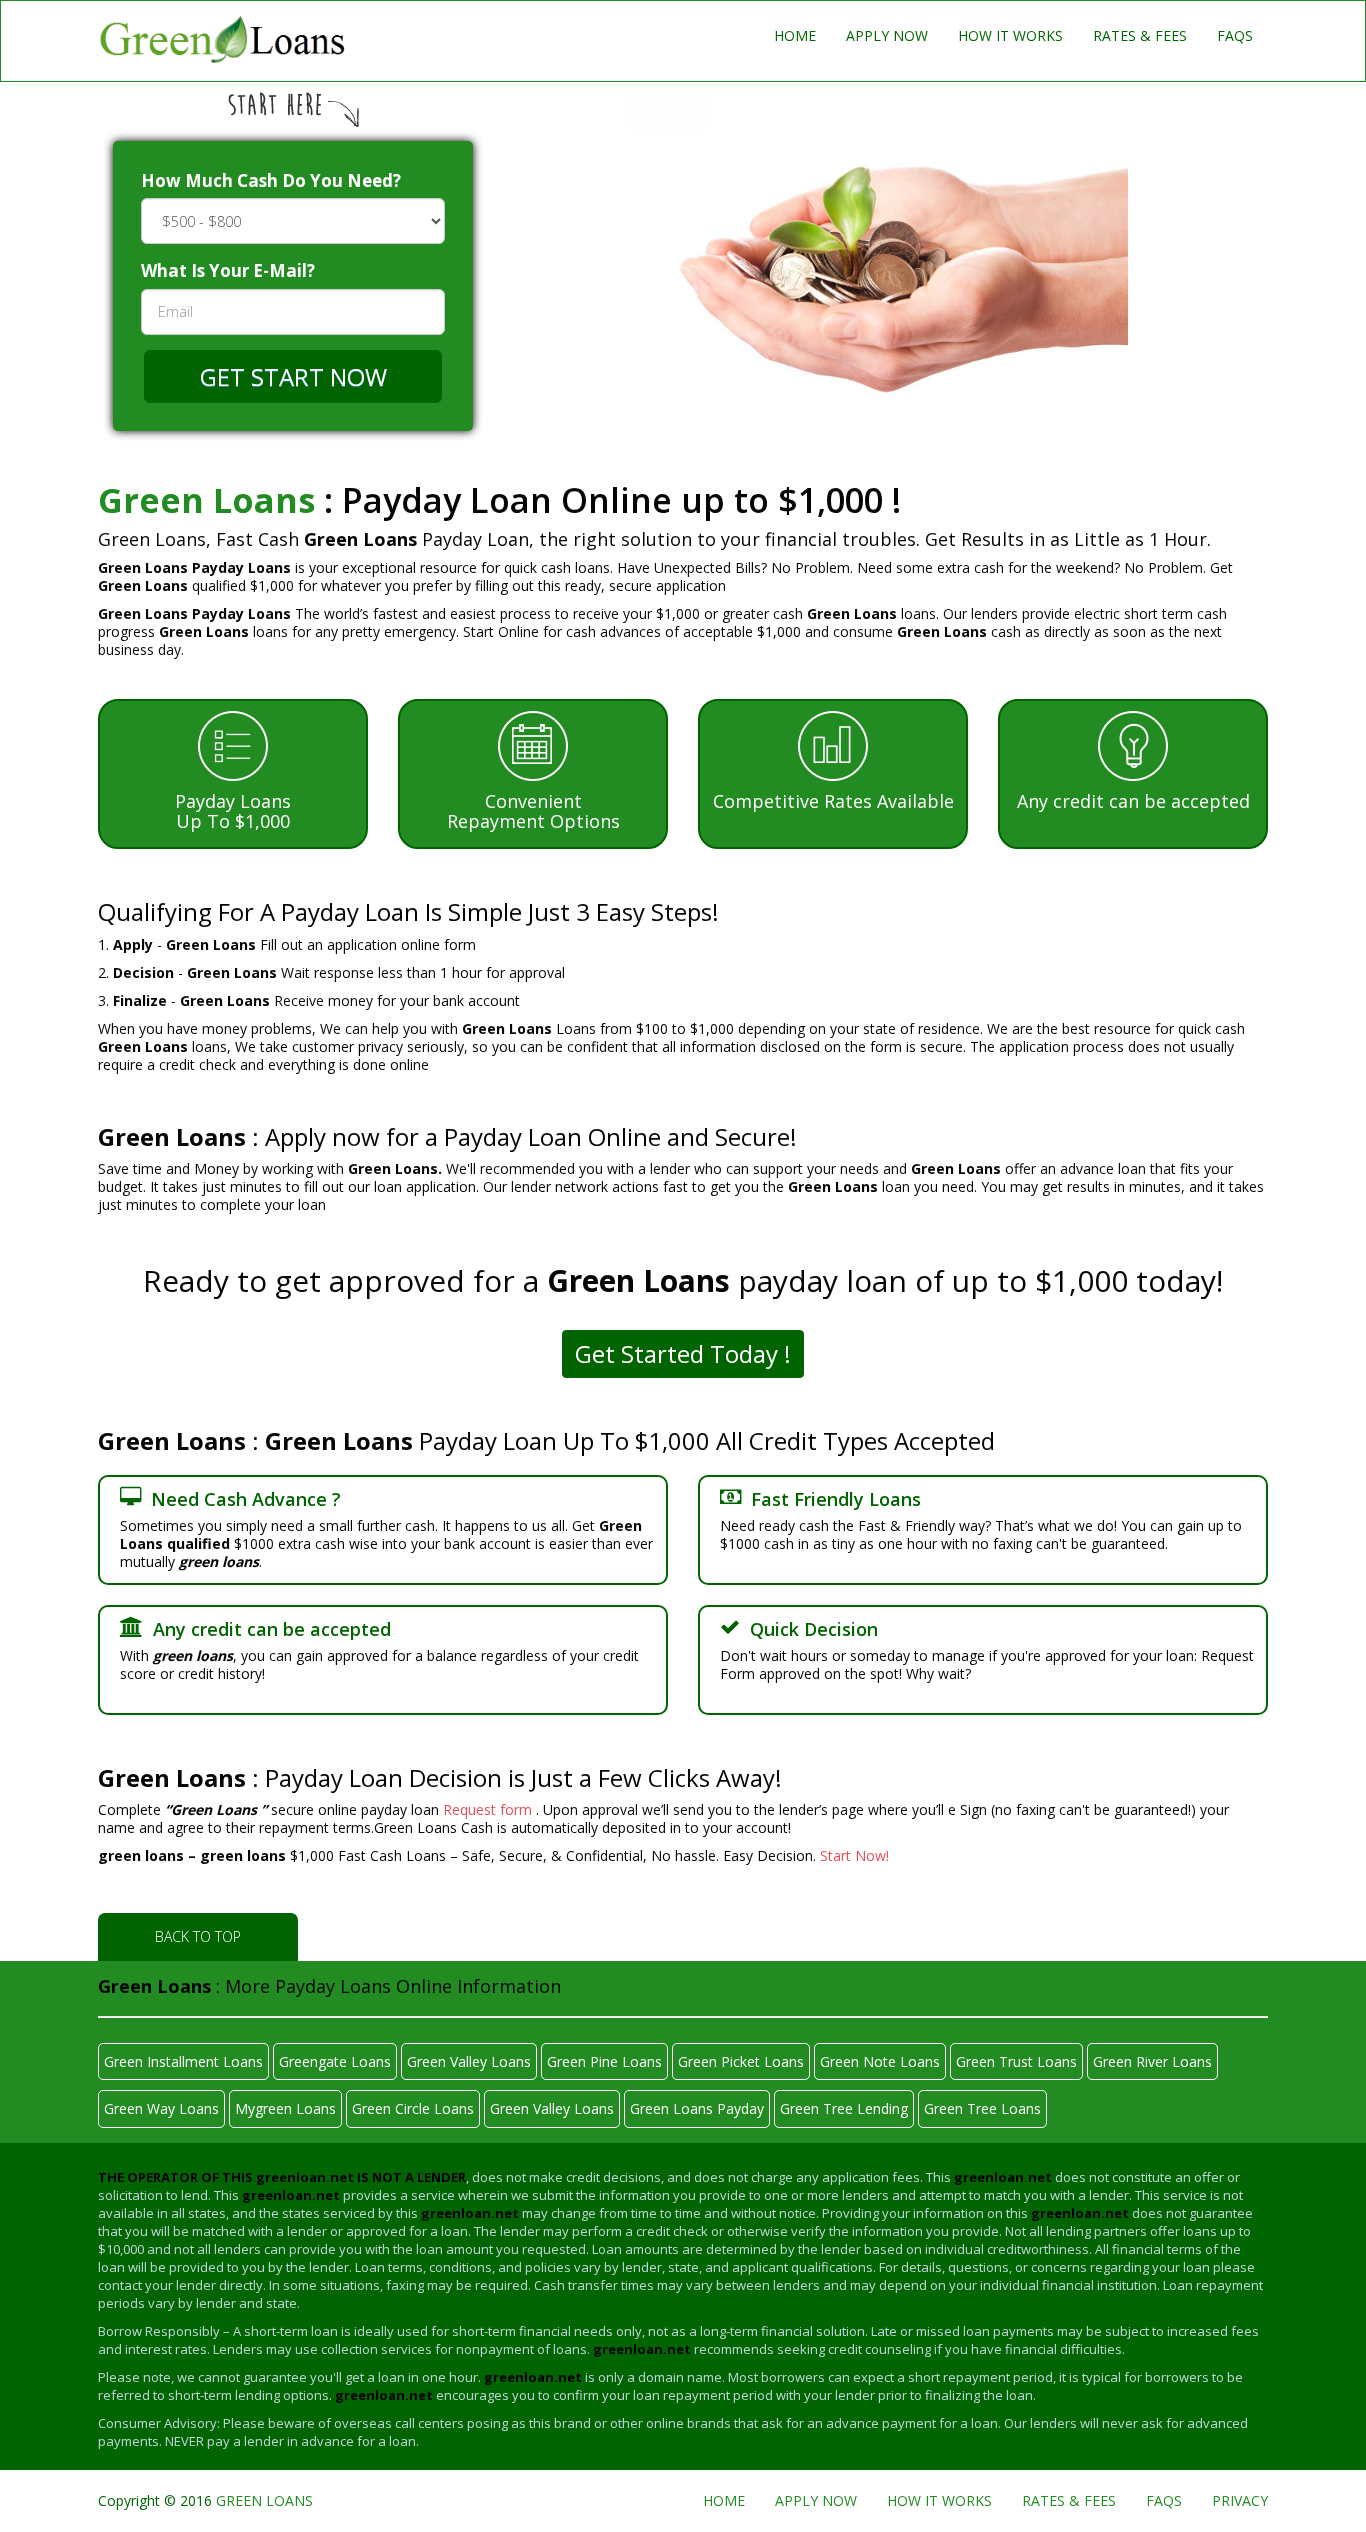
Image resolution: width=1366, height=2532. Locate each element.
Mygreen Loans (285, 2108)
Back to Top (198, 1936)
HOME (795, 35)
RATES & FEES (1140, 35)
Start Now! (854, 1855)
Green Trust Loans (1016, 2061)
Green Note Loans (880, 2061)
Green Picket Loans (741, 2061)
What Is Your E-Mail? (228, 270)
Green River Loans (1152, 2061)
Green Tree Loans (982, 2108)
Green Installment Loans (183, 2061)
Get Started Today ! (683, 1353)
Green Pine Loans (604, 2061)
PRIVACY (1240, 2501)
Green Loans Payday (697, 2108)
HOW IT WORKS (1010, 35)
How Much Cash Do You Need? (271, 180)
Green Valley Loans (469, 2061)
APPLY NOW (887, 35)
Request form (489, 1809)
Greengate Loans (335, 2061)
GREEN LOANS (264, 2500)
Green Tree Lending (844, 2108)
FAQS (1235, 35)
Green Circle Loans (413, 2108)
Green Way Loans (161, 2108)
